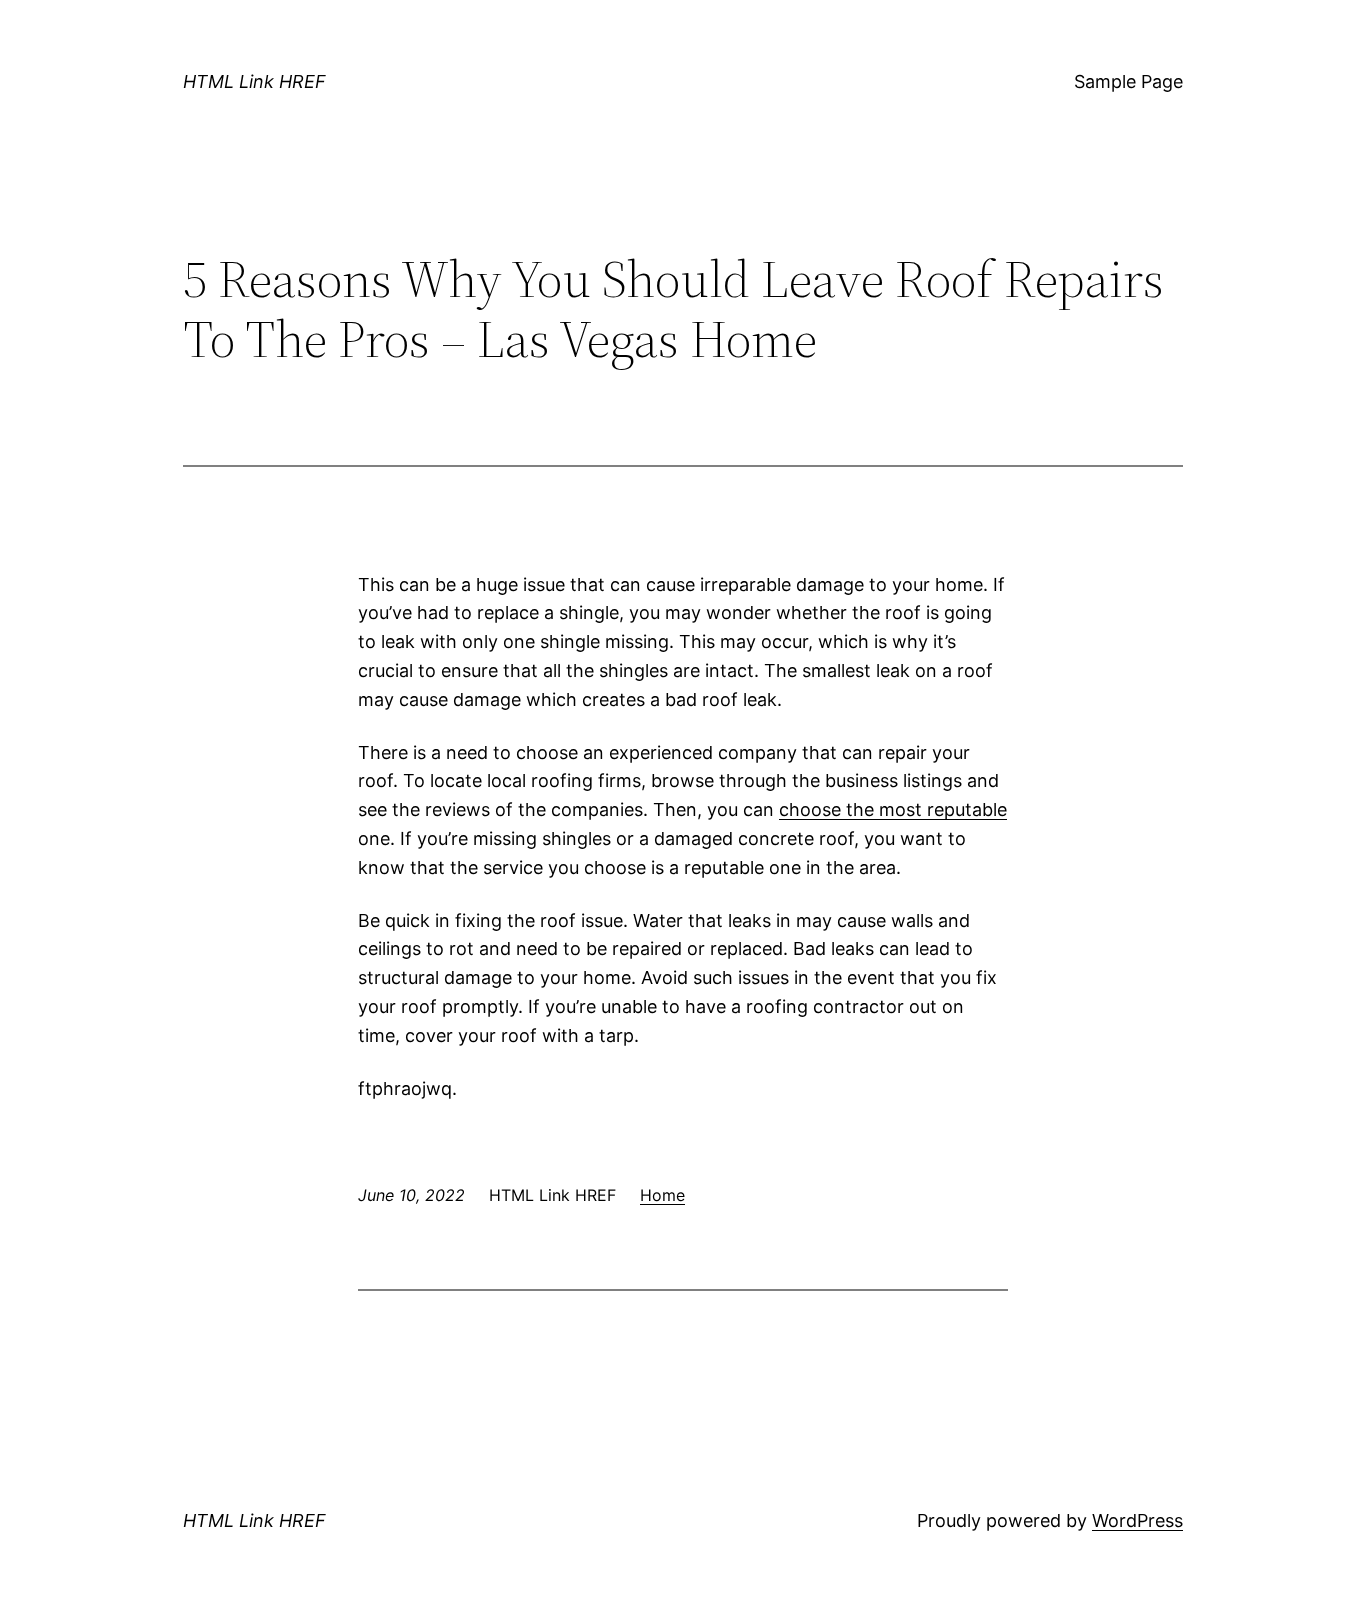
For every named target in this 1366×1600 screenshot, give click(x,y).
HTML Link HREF (254, 81)
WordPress (1137, 1520)
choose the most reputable (893, 809)
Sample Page (1128, 81)
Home (662, 1195)
